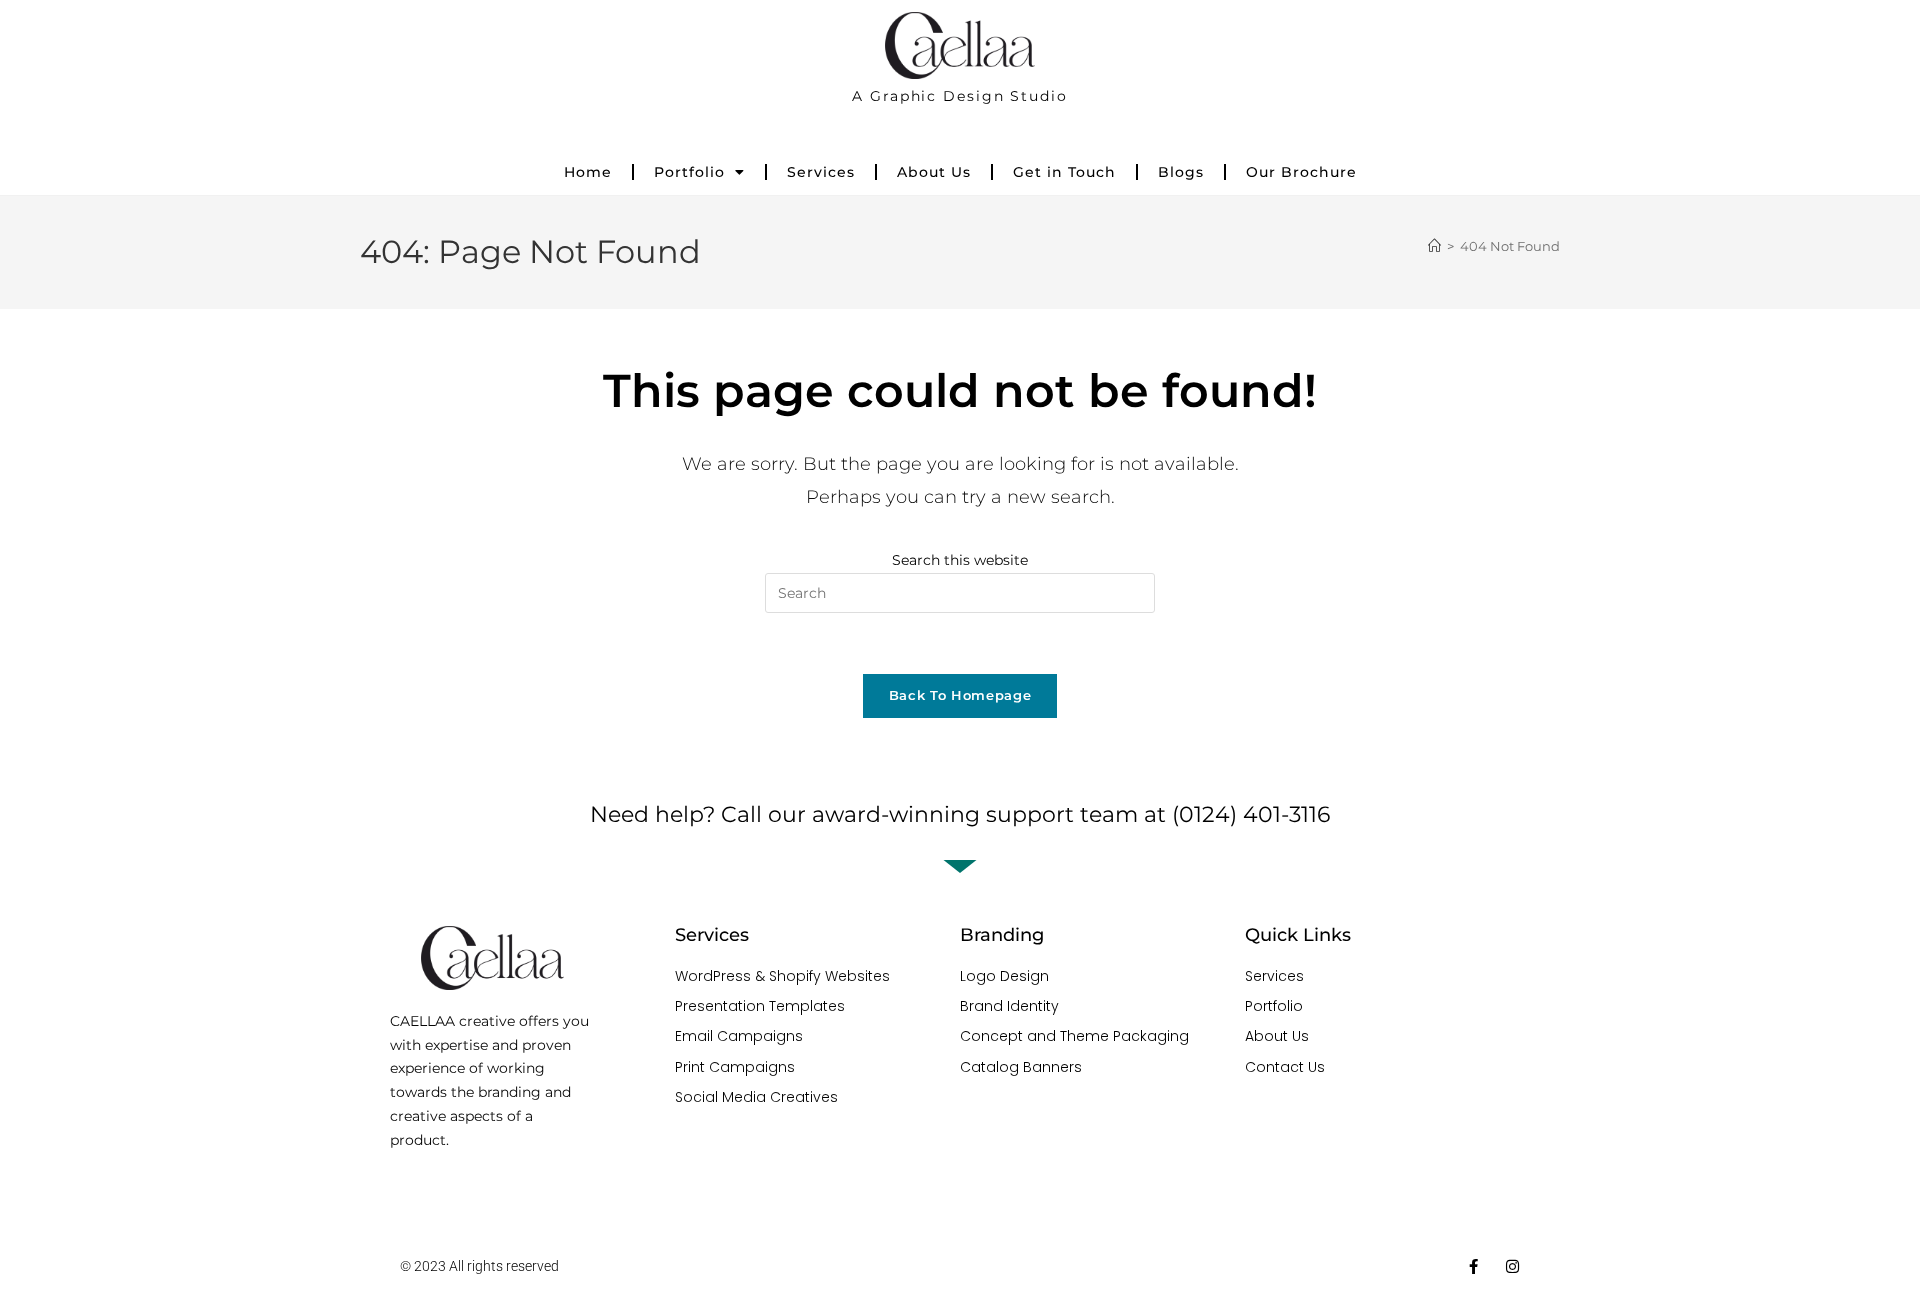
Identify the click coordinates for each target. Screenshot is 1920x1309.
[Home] (1434, 246)
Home (588, 172)
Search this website (960, 560)
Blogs (1181, 172)
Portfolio (689, 172)
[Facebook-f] (1473, 1266)
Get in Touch (1064, 172)
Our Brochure (1301, 172)
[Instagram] (1512, 1266)
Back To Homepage (960, 695)
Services (821, 172)
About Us (934, 172)
